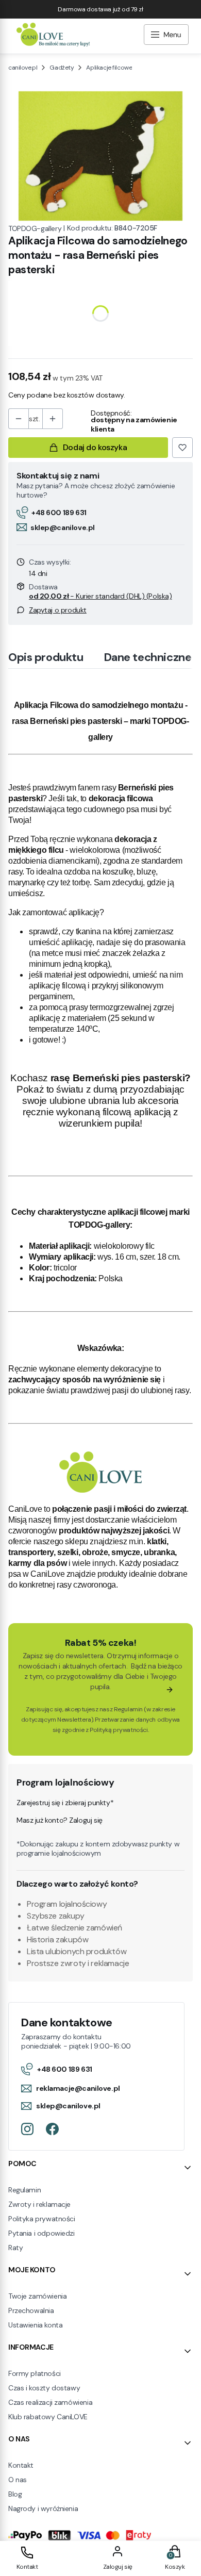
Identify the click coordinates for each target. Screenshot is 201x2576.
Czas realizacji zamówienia (50, 2402)
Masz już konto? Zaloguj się (60, 1820)
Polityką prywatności (119, 1730)
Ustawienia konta (35, 2325)
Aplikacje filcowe (109, 68)
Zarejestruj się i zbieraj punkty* (65, 1803)
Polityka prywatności (42, 2219)
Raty (15, 2248)
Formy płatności (35, 2373)
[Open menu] (166, 36)
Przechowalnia (31, 2310)
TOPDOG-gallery (35, 228)
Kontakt (21, 2465)
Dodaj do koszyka (95, 447)
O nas (18, 2480)
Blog (15, 2494)
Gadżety (62, 68)
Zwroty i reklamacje (39, 2204)
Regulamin (128, 1709)
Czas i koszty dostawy (44, 2388)
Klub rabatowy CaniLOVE (48, 2417)
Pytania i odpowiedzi (41, 2233)
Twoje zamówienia (37, 2296)
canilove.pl (23, 68)
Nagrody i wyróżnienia (43, 2508)
